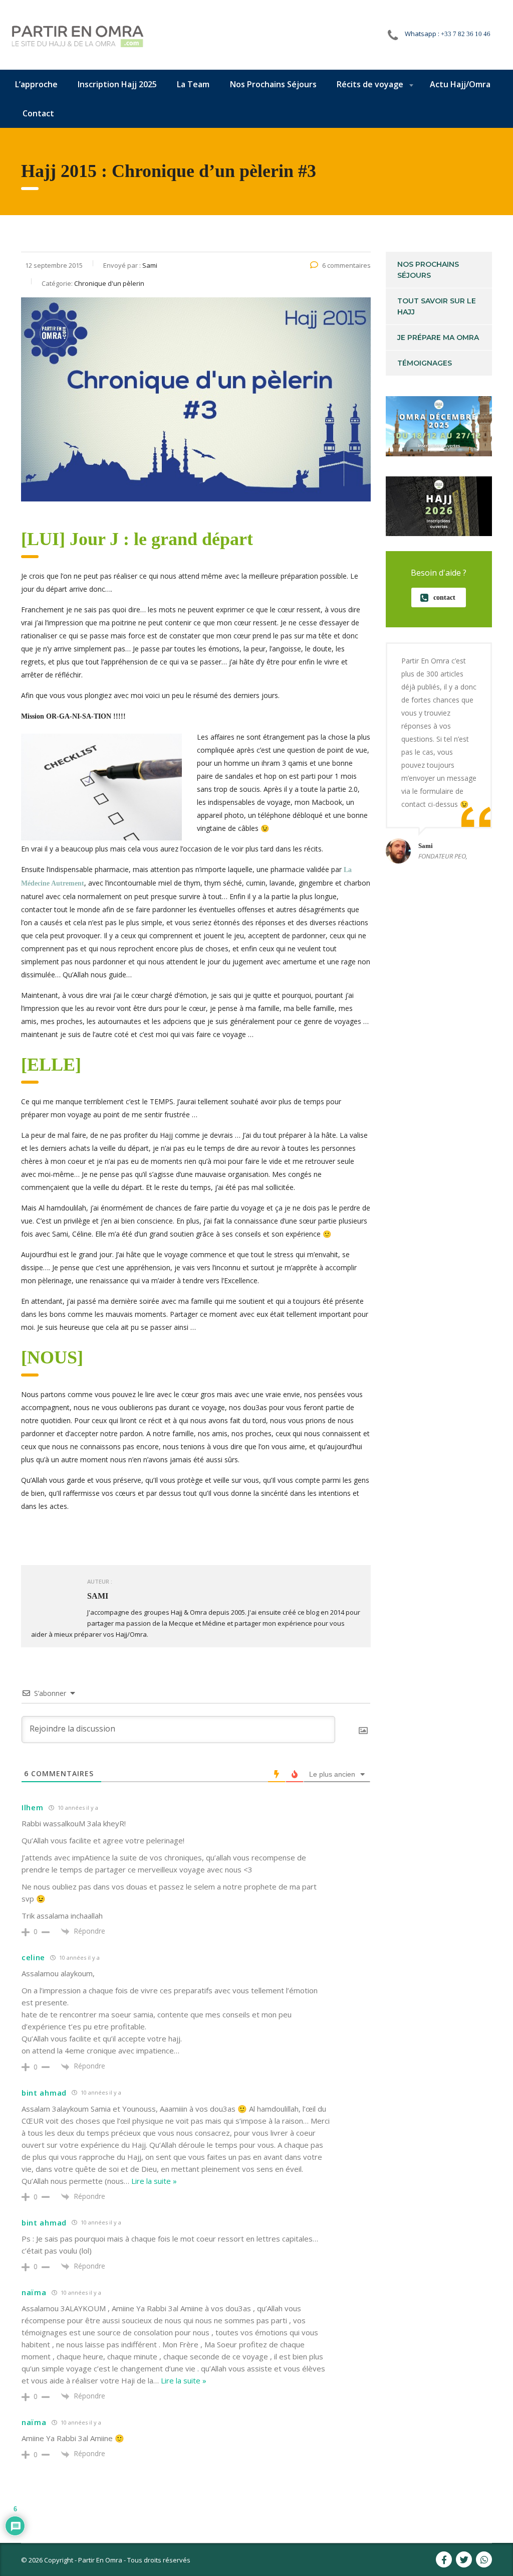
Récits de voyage (370, 84)
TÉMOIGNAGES (425, 363)
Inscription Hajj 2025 (117, 84)
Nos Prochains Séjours (273, 84)
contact (444, 597)
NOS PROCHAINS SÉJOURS (428, 270)
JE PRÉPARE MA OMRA (438, 337)
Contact (38, 113)
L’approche (36, 84)
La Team (193, 84)
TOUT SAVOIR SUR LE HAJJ (437, 306)
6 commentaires (346, 265)
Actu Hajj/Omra (460, 84)
